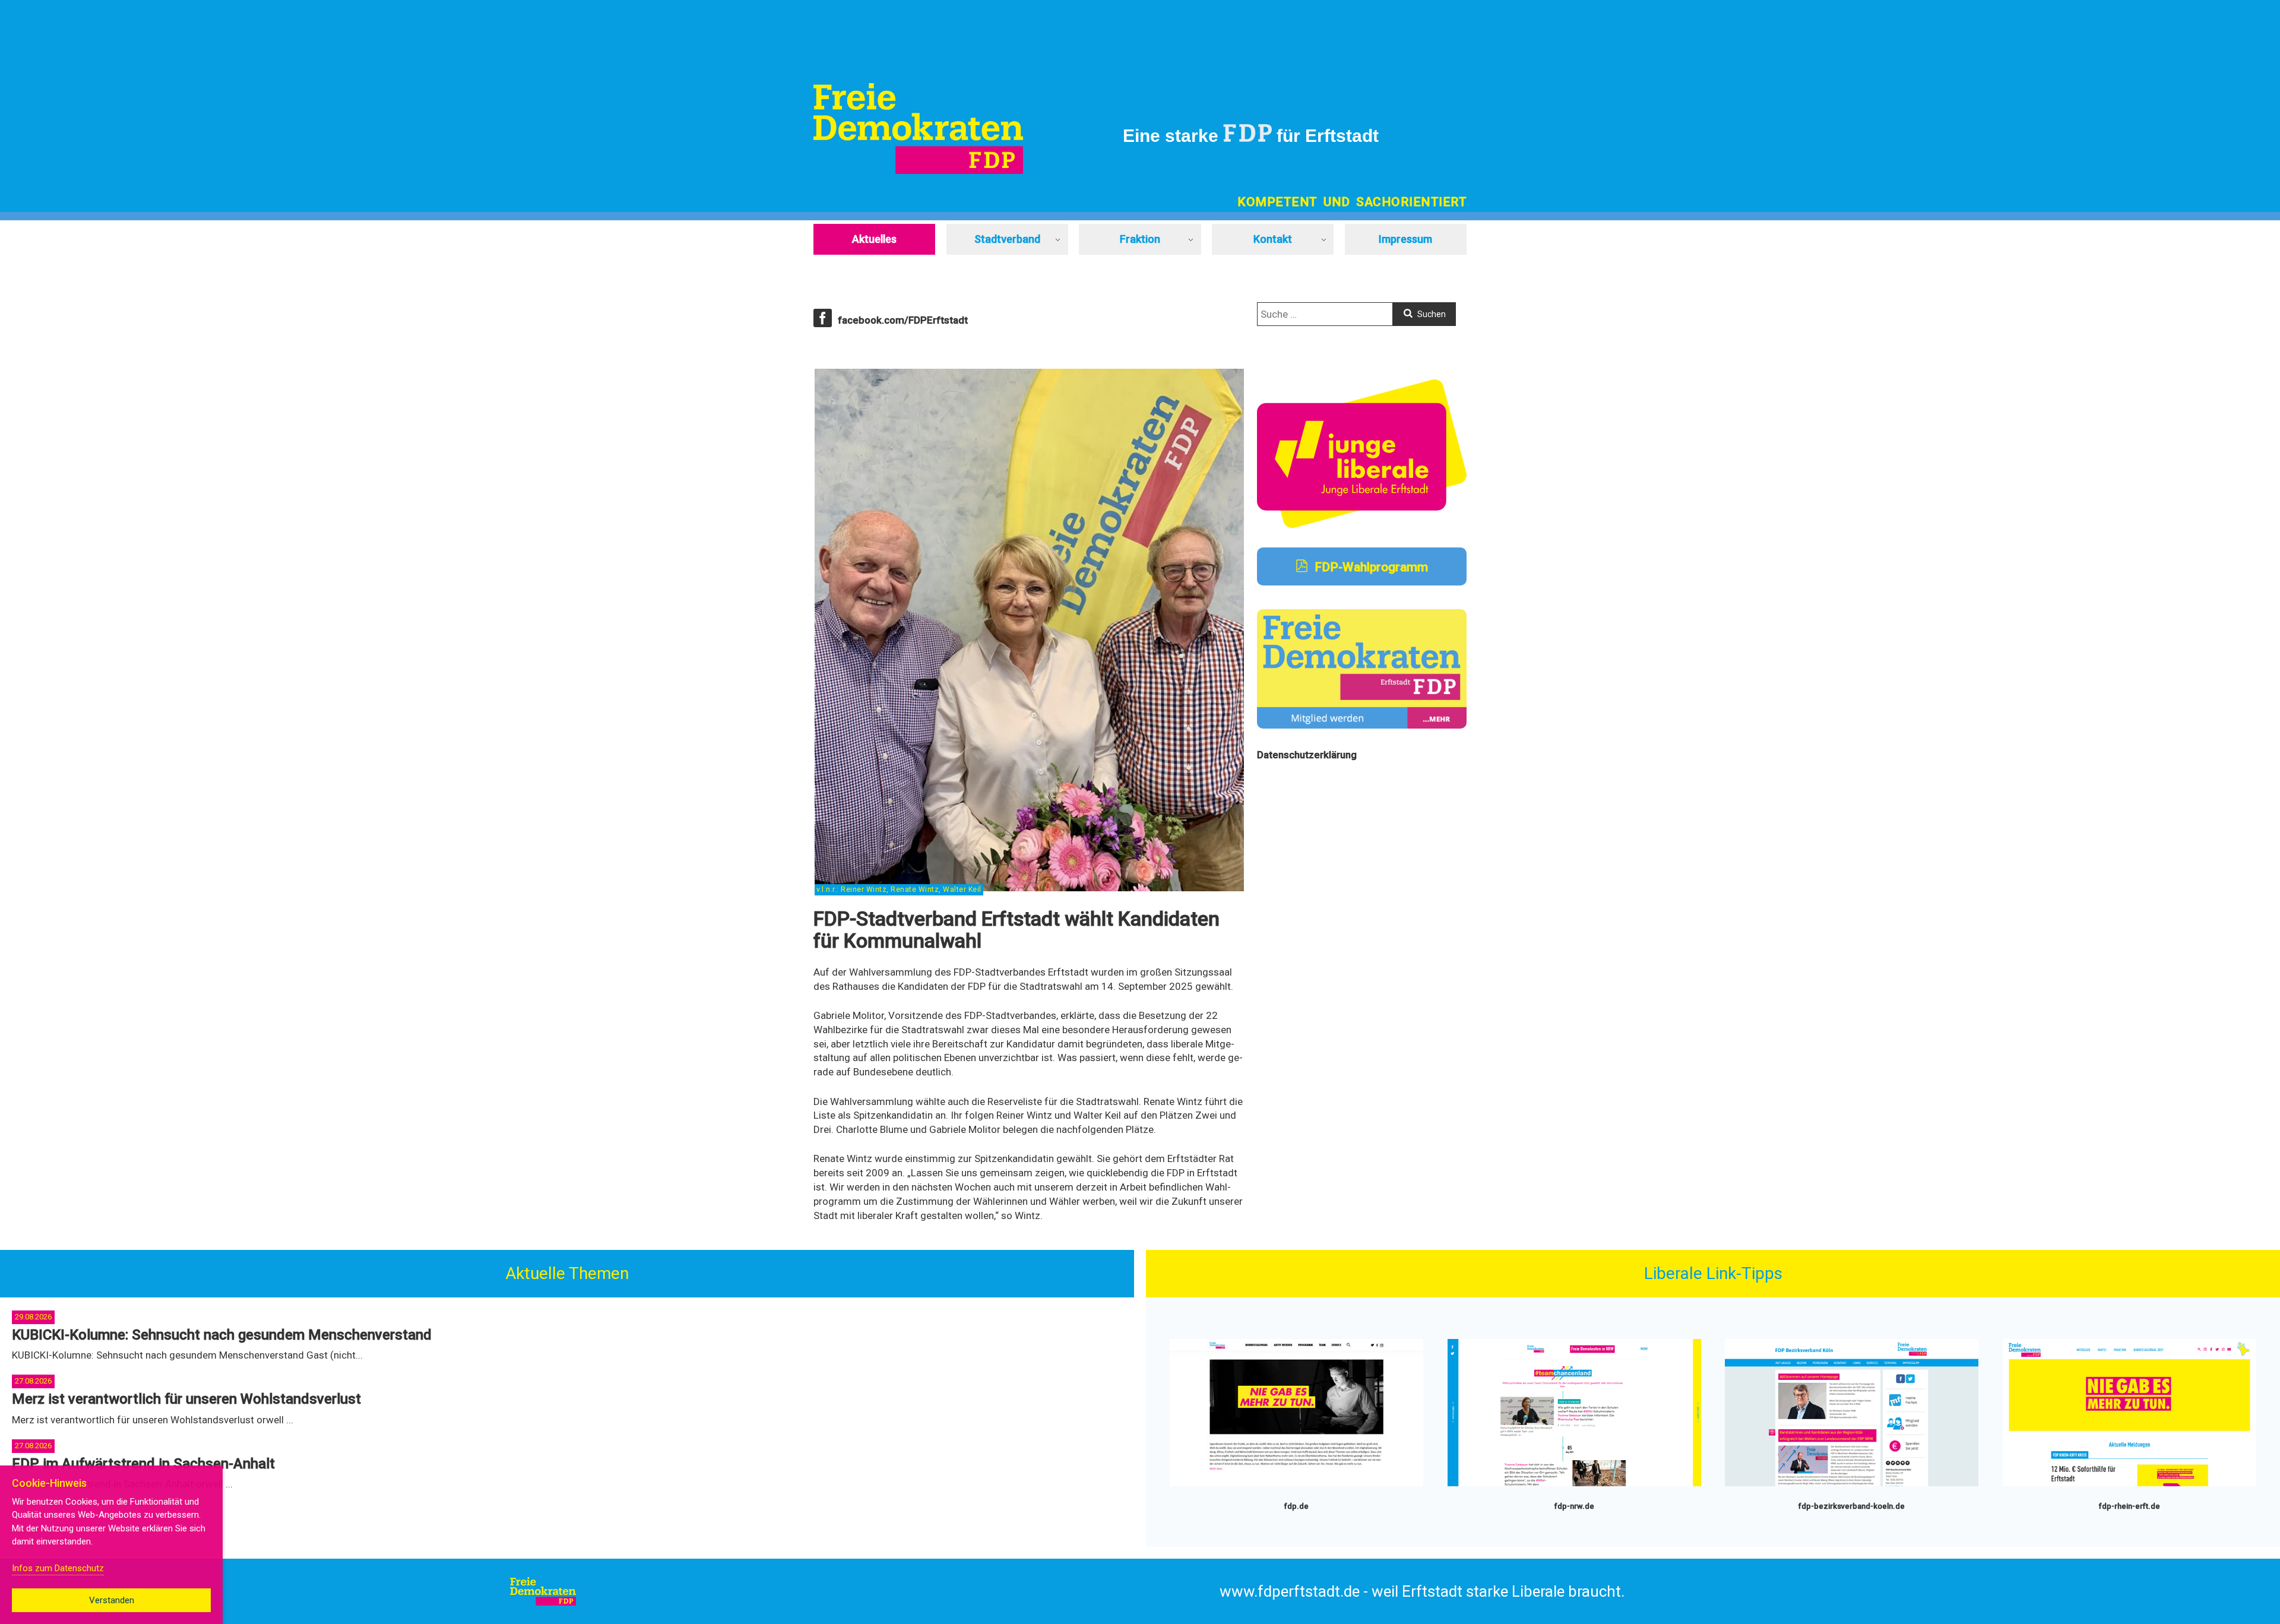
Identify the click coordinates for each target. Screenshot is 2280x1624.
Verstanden (112, 1600)
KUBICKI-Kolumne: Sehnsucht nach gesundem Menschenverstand (222, 1335)
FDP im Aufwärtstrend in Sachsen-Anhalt (143, 1464)
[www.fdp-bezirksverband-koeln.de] (1852, 1484)
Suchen (1431, 314)
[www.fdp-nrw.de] (1574, 1484)
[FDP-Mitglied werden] (1362, 725)
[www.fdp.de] (1296, 1484)
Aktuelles (874, 239)
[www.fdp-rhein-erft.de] (2129, 1484)
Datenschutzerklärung (1307, 755)
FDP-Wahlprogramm (1370, 567)
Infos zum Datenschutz (58, 1568)
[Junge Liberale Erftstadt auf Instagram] (1362, 525)
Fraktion (1140, 239)
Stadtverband (1007, 239)
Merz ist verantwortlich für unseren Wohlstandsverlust (186, 1399)
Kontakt (1273, 239)
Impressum (1405, 239)
